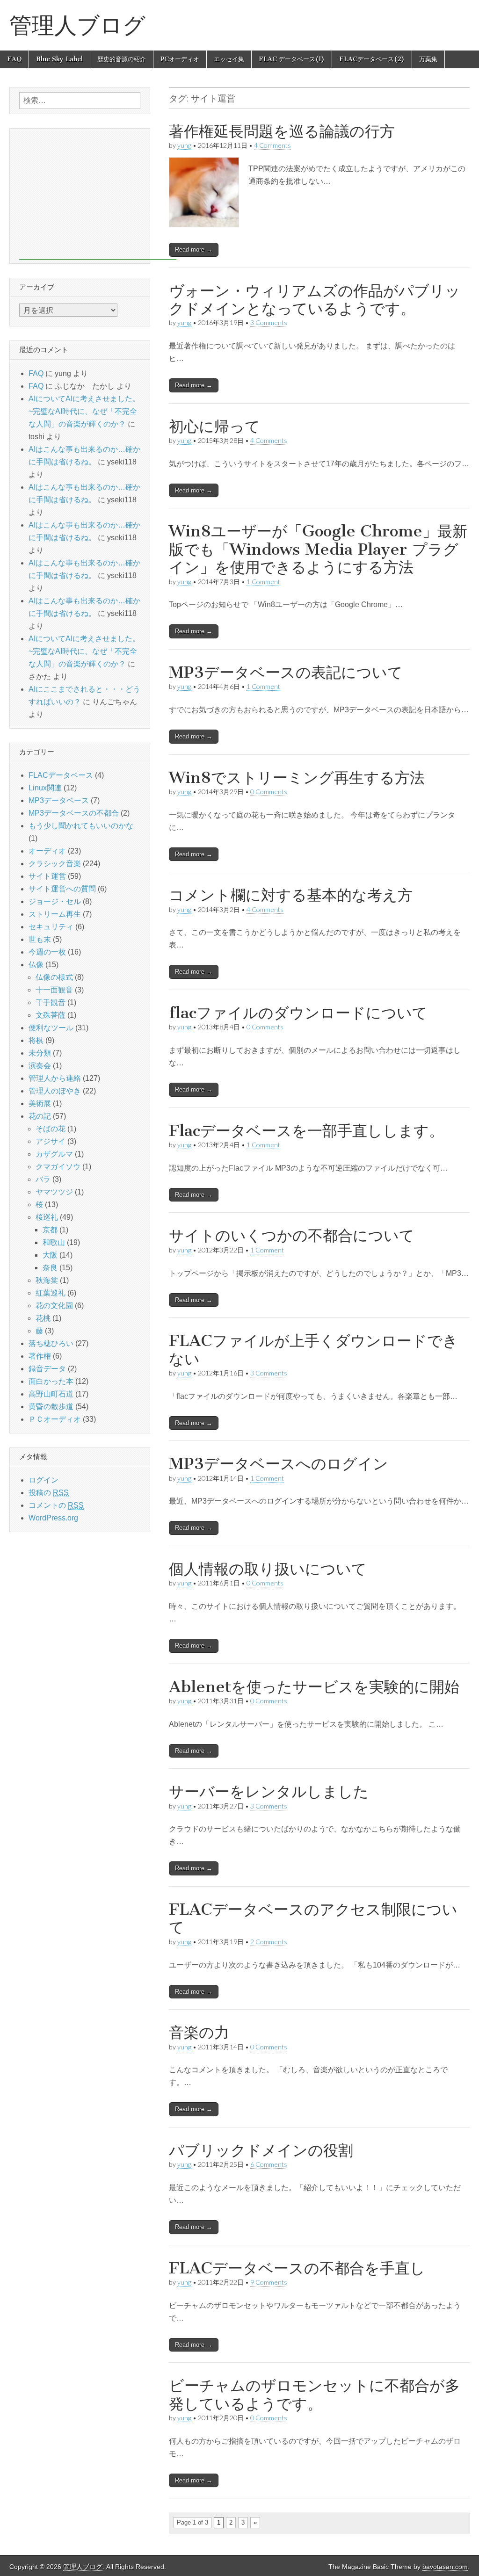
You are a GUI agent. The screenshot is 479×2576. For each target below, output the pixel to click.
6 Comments (269, 2164)
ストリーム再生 (55, 914)
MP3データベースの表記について (286, 672)
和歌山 (54, 1242)
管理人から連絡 (55, 1078)
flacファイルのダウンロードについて (298, 1013)
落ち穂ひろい (51, 1343)
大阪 (50, 1255)
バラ (43, 1179)
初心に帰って (214, 426)
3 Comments (269, 322)
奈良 (50, 1268)
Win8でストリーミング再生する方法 (297, 778)
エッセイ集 (229, 59)
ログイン (44, 1480)
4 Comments (272, 145)
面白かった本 (51, 1381)
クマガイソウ (58, 1167)
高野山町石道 (51, 1394)
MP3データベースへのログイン (279, 1464)
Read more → (194, 250)
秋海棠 (47, 1280)
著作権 (40, 1356)
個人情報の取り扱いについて (268, 1569)
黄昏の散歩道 (51, 1407)
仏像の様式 (54, 977)
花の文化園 (54, 1306)
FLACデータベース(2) (372, 59)
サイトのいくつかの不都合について (292, 1235)
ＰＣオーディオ (55, 1419)
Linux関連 (45, 788)
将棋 (36, 1040)
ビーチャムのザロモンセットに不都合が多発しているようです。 (314, 2394)
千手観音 (51, 1002)
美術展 (40, 1103)
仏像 (36, 965)
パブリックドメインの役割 (261, 2150)
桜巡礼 (47, 1217)
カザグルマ (54, 1154)
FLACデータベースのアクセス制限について (313, 1918)
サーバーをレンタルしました (269, 1791)
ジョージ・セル (55, 901)
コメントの (56, 1505)
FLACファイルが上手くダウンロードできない (313, 1350)
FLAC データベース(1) (292, 59)
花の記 (40, 1116)
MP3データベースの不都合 (74, 813)
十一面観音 (54, 990)
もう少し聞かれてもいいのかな (81, 826)
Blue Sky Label (59, 59)
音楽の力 (199, 2032)
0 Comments (269, 792)
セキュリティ (51, 927)
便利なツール (51, 1028)
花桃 (43, 1318)
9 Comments (269, 2282)
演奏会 (40, 1066)
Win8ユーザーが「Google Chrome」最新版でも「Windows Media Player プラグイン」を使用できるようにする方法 (318, 549)
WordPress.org (53, 1518)
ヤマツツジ (54, 1192)
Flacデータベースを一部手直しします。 (306, 1131)
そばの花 (51, 1129)
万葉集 (428, 59)
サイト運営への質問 (62, 889)
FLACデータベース (61, 775)
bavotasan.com (445, 2567)
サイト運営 (47, 876)
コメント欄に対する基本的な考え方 (291, 895)
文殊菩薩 (51, 1015)
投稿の (49, 1493)
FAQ (14, 59)
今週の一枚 (47, 952)
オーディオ (47, 851)
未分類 (40, 1053)
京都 (50, 1230)
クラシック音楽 (55, 864)
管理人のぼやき (55, 1091)
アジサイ (51, 1141)
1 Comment (263, 582)
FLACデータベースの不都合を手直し (297, 2268)
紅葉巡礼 (51, 1293)
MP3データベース (59, 800)
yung (184, 145)
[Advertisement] (98, 194)
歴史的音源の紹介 (122, 59)
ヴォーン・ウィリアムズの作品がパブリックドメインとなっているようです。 (315, 300)
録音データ (47, 1369)
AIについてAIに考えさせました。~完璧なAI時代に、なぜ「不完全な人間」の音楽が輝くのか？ (84, 411)
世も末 (40, 939)
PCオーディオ (180, 59)
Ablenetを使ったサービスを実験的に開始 (314, 1687)
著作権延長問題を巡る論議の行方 (282, 131)
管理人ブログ (77, 25)
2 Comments (269, 1942)
